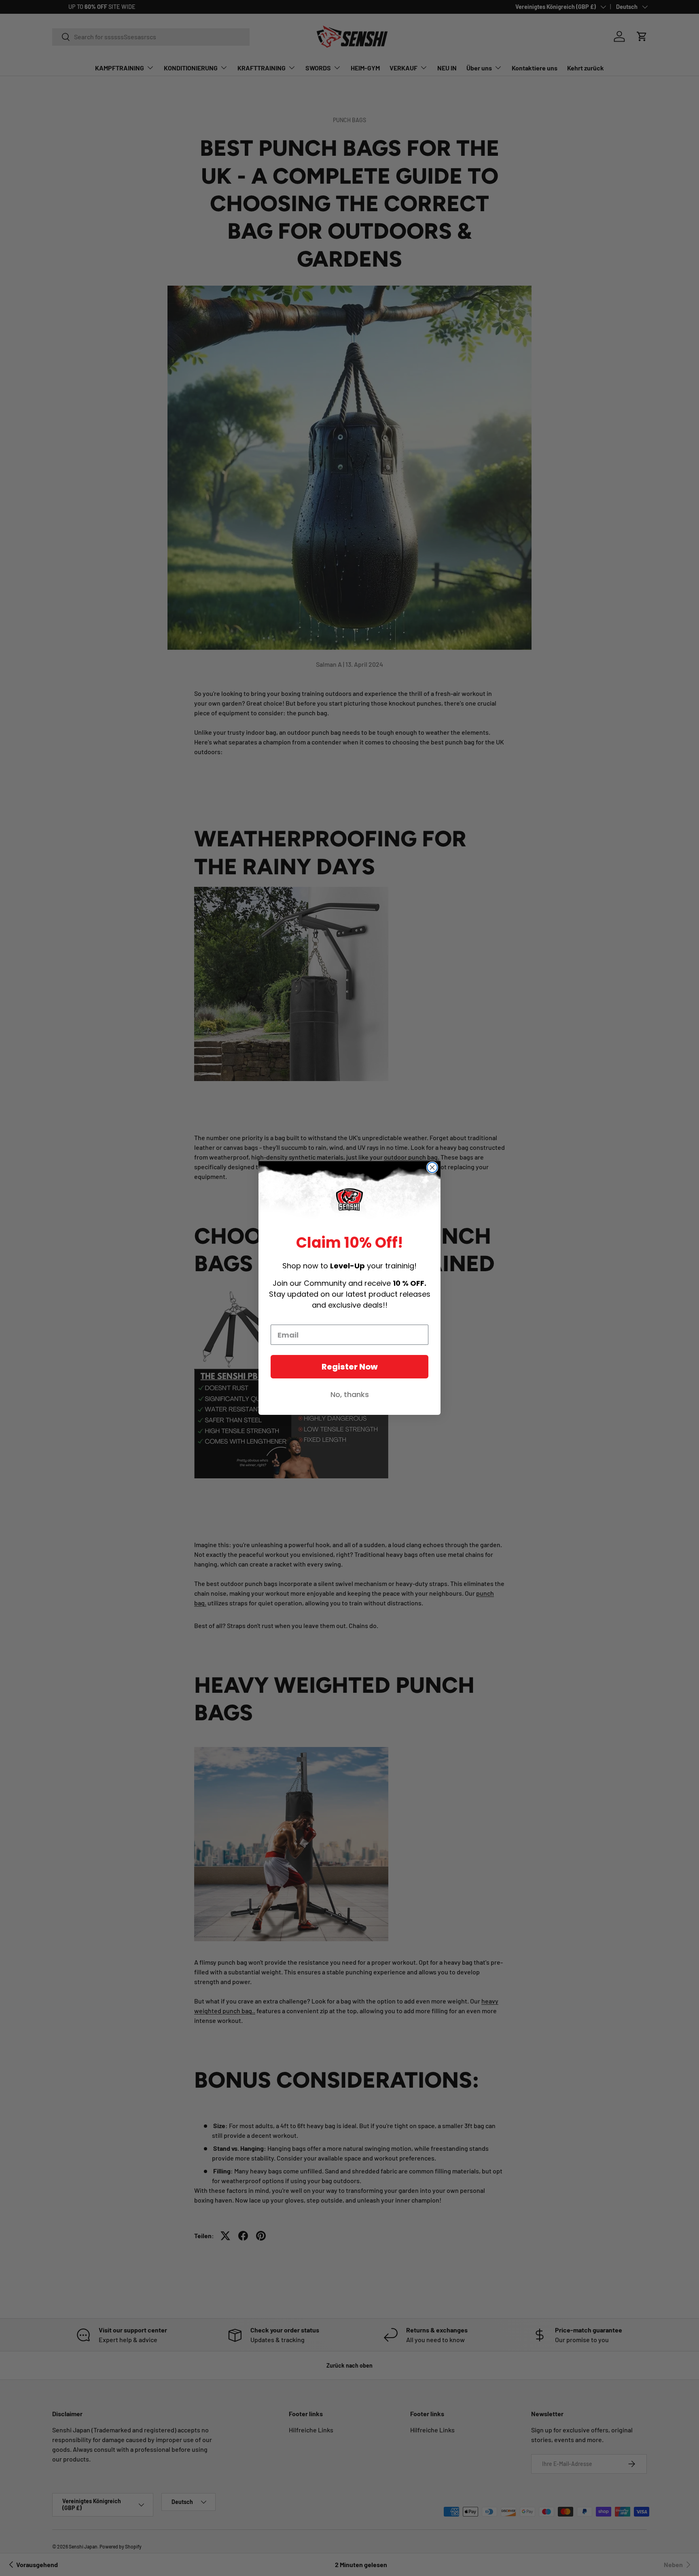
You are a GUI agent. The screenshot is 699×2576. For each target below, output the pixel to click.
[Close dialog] (432, 1167)
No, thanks (350, 1394)
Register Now (350, 1367)
